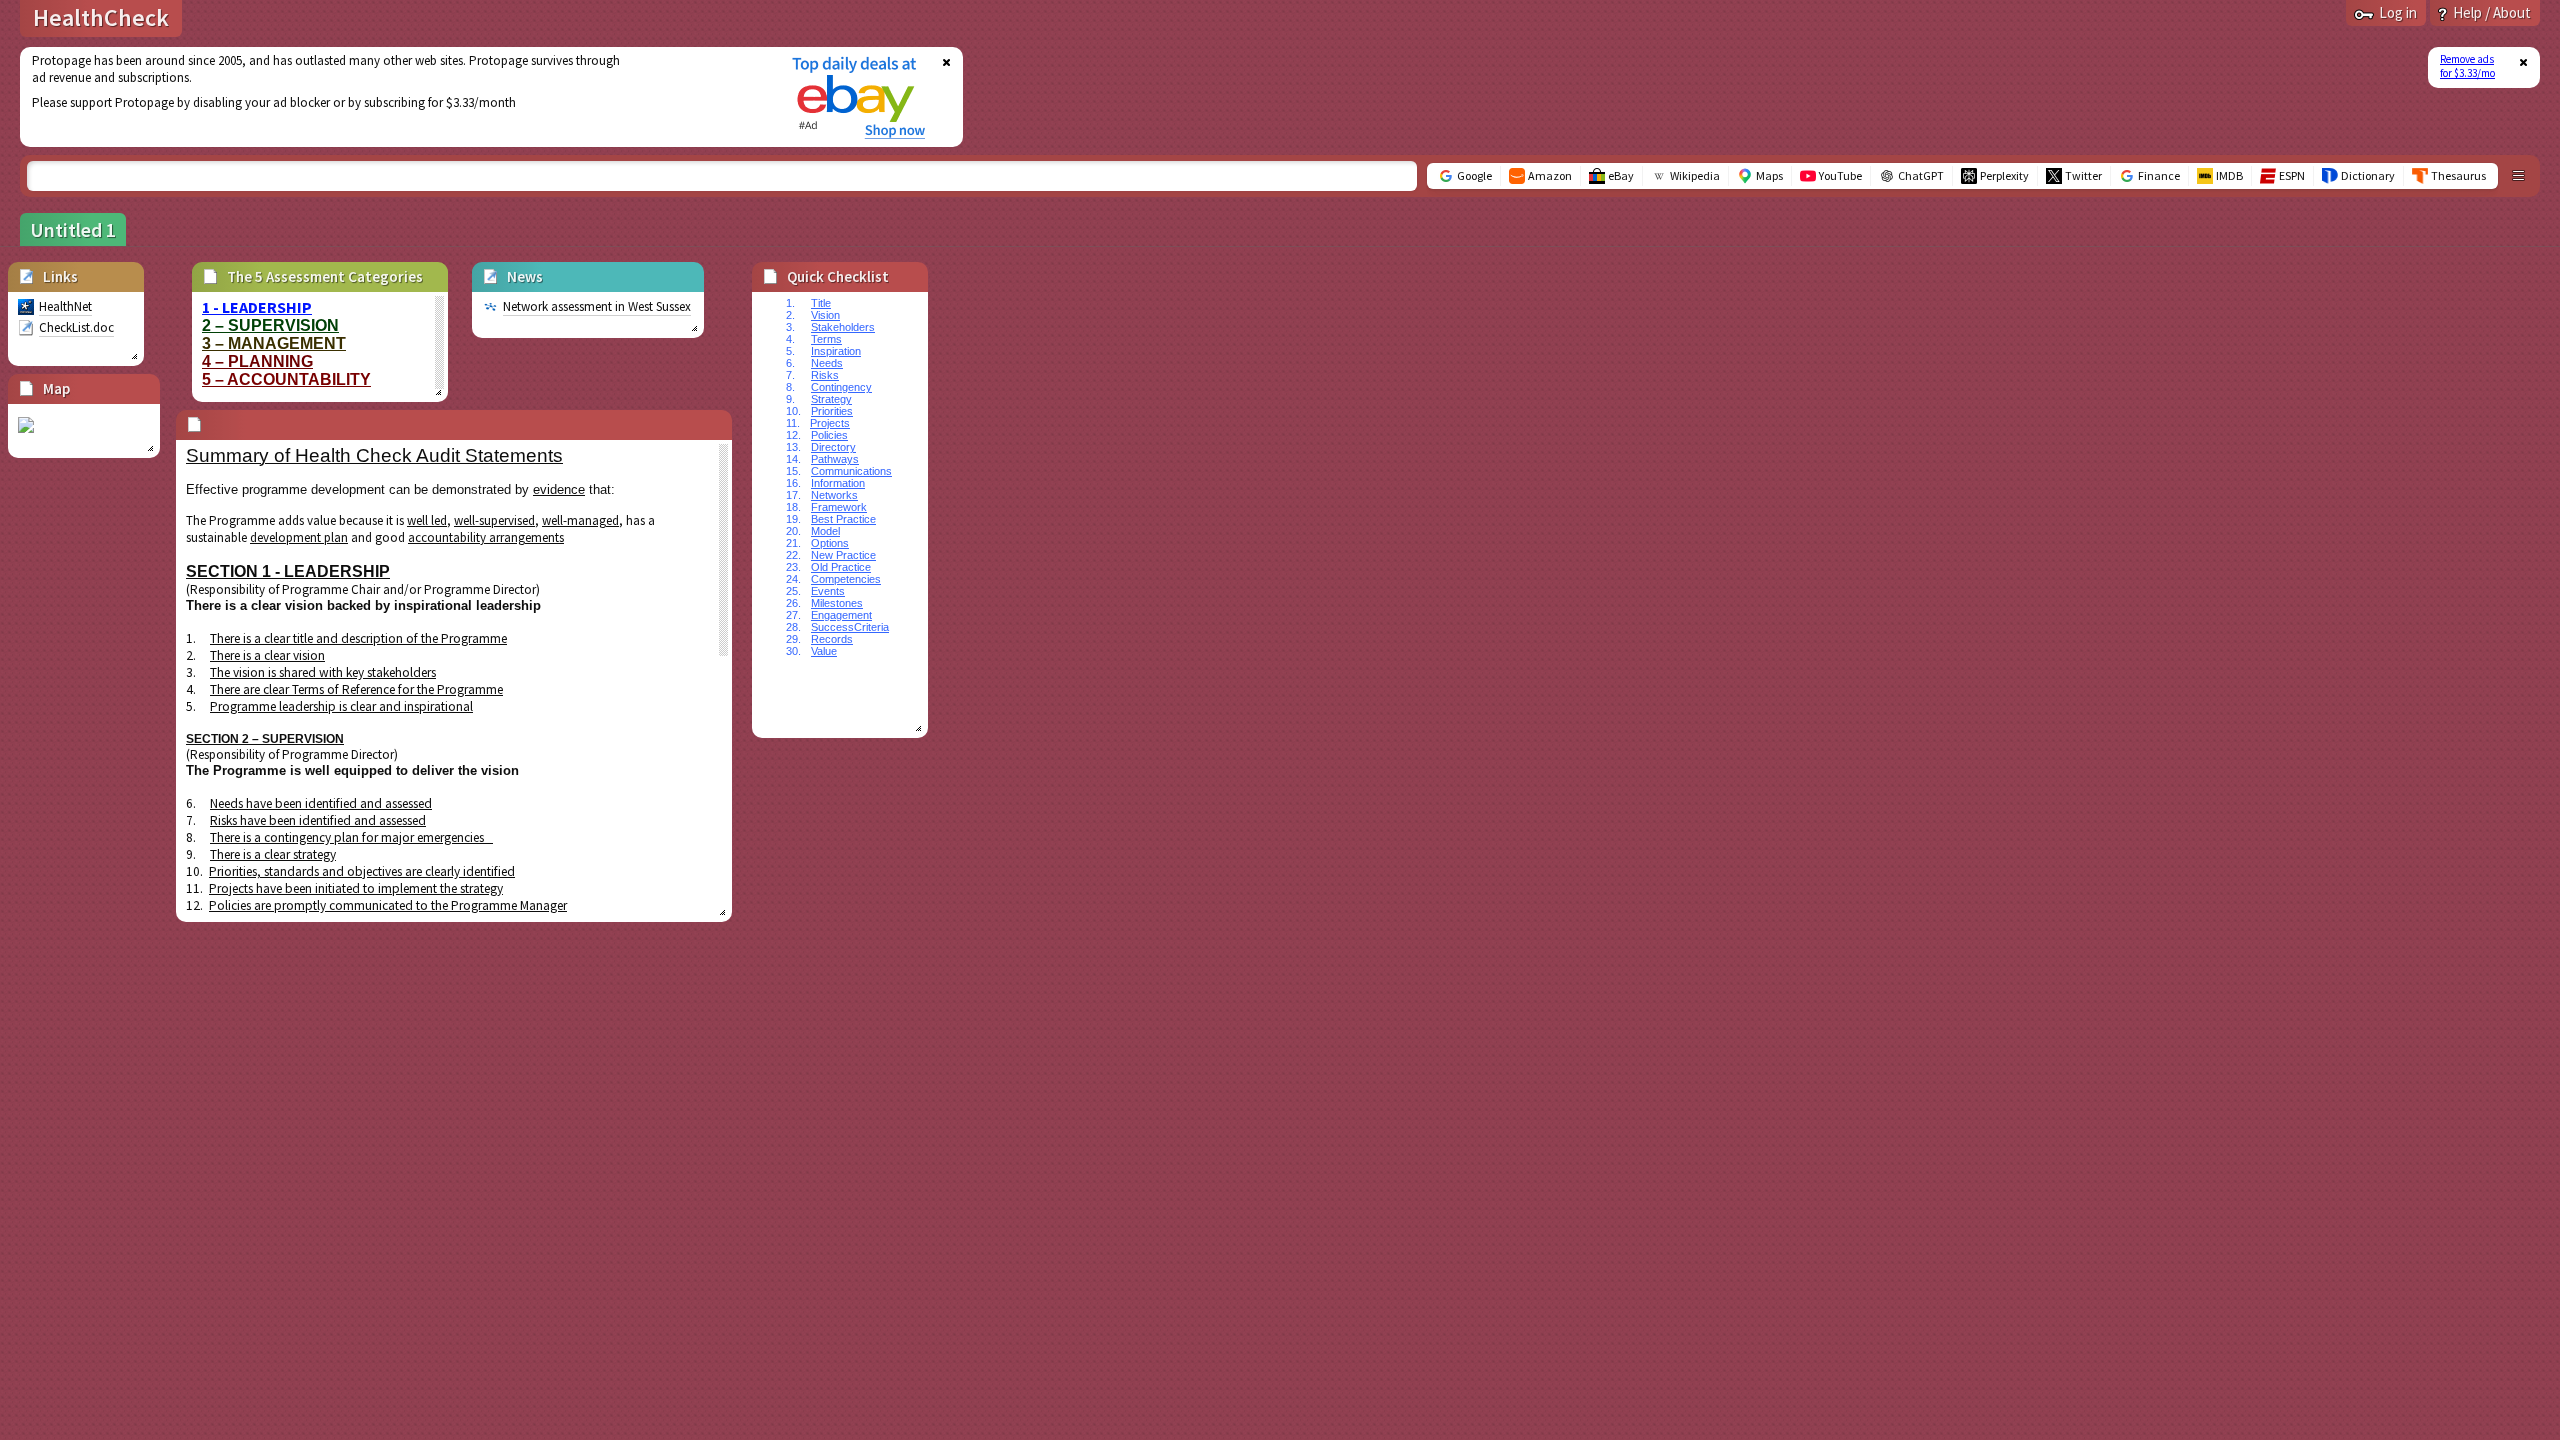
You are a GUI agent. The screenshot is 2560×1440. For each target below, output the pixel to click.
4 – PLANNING (257, 361)
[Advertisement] (393, 97)
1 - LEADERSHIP (257, 307)
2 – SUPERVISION (270, 325)
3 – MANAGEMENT (274, 343)
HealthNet (65, 306)
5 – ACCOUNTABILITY (286, 379)
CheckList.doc (76, 327)
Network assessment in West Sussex (597, 306)
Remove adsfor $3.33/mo (2467, 66)
